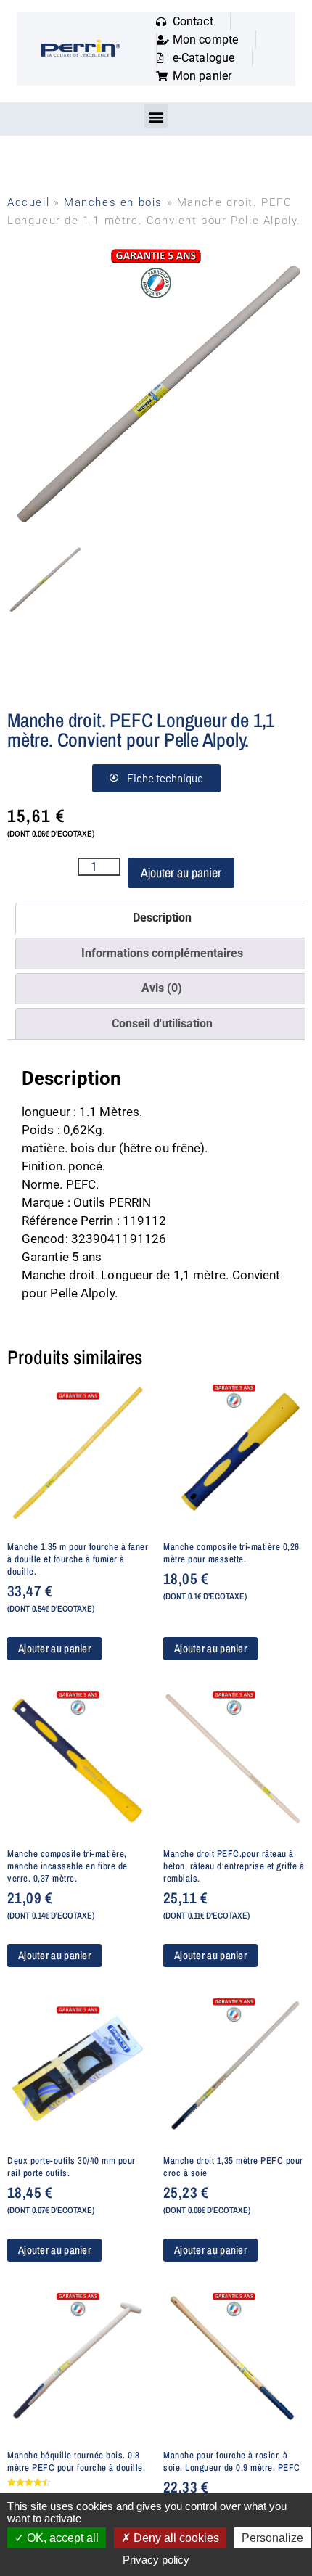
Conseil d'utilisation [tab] (162, 1024)
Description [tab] (162, 918)
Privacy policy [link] (156, 2560)
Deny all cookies (175, 2538)
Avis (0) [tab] (162, 988)
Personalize (272, 2538)
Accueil (28, 202)
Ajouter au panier (181, 873)
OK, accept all (61, 2538)
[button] (156, 116)
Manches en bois (113, 202)
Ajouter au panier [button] (54, 1648)
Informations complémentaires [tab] (162, 953)
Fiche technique (165, 778)
